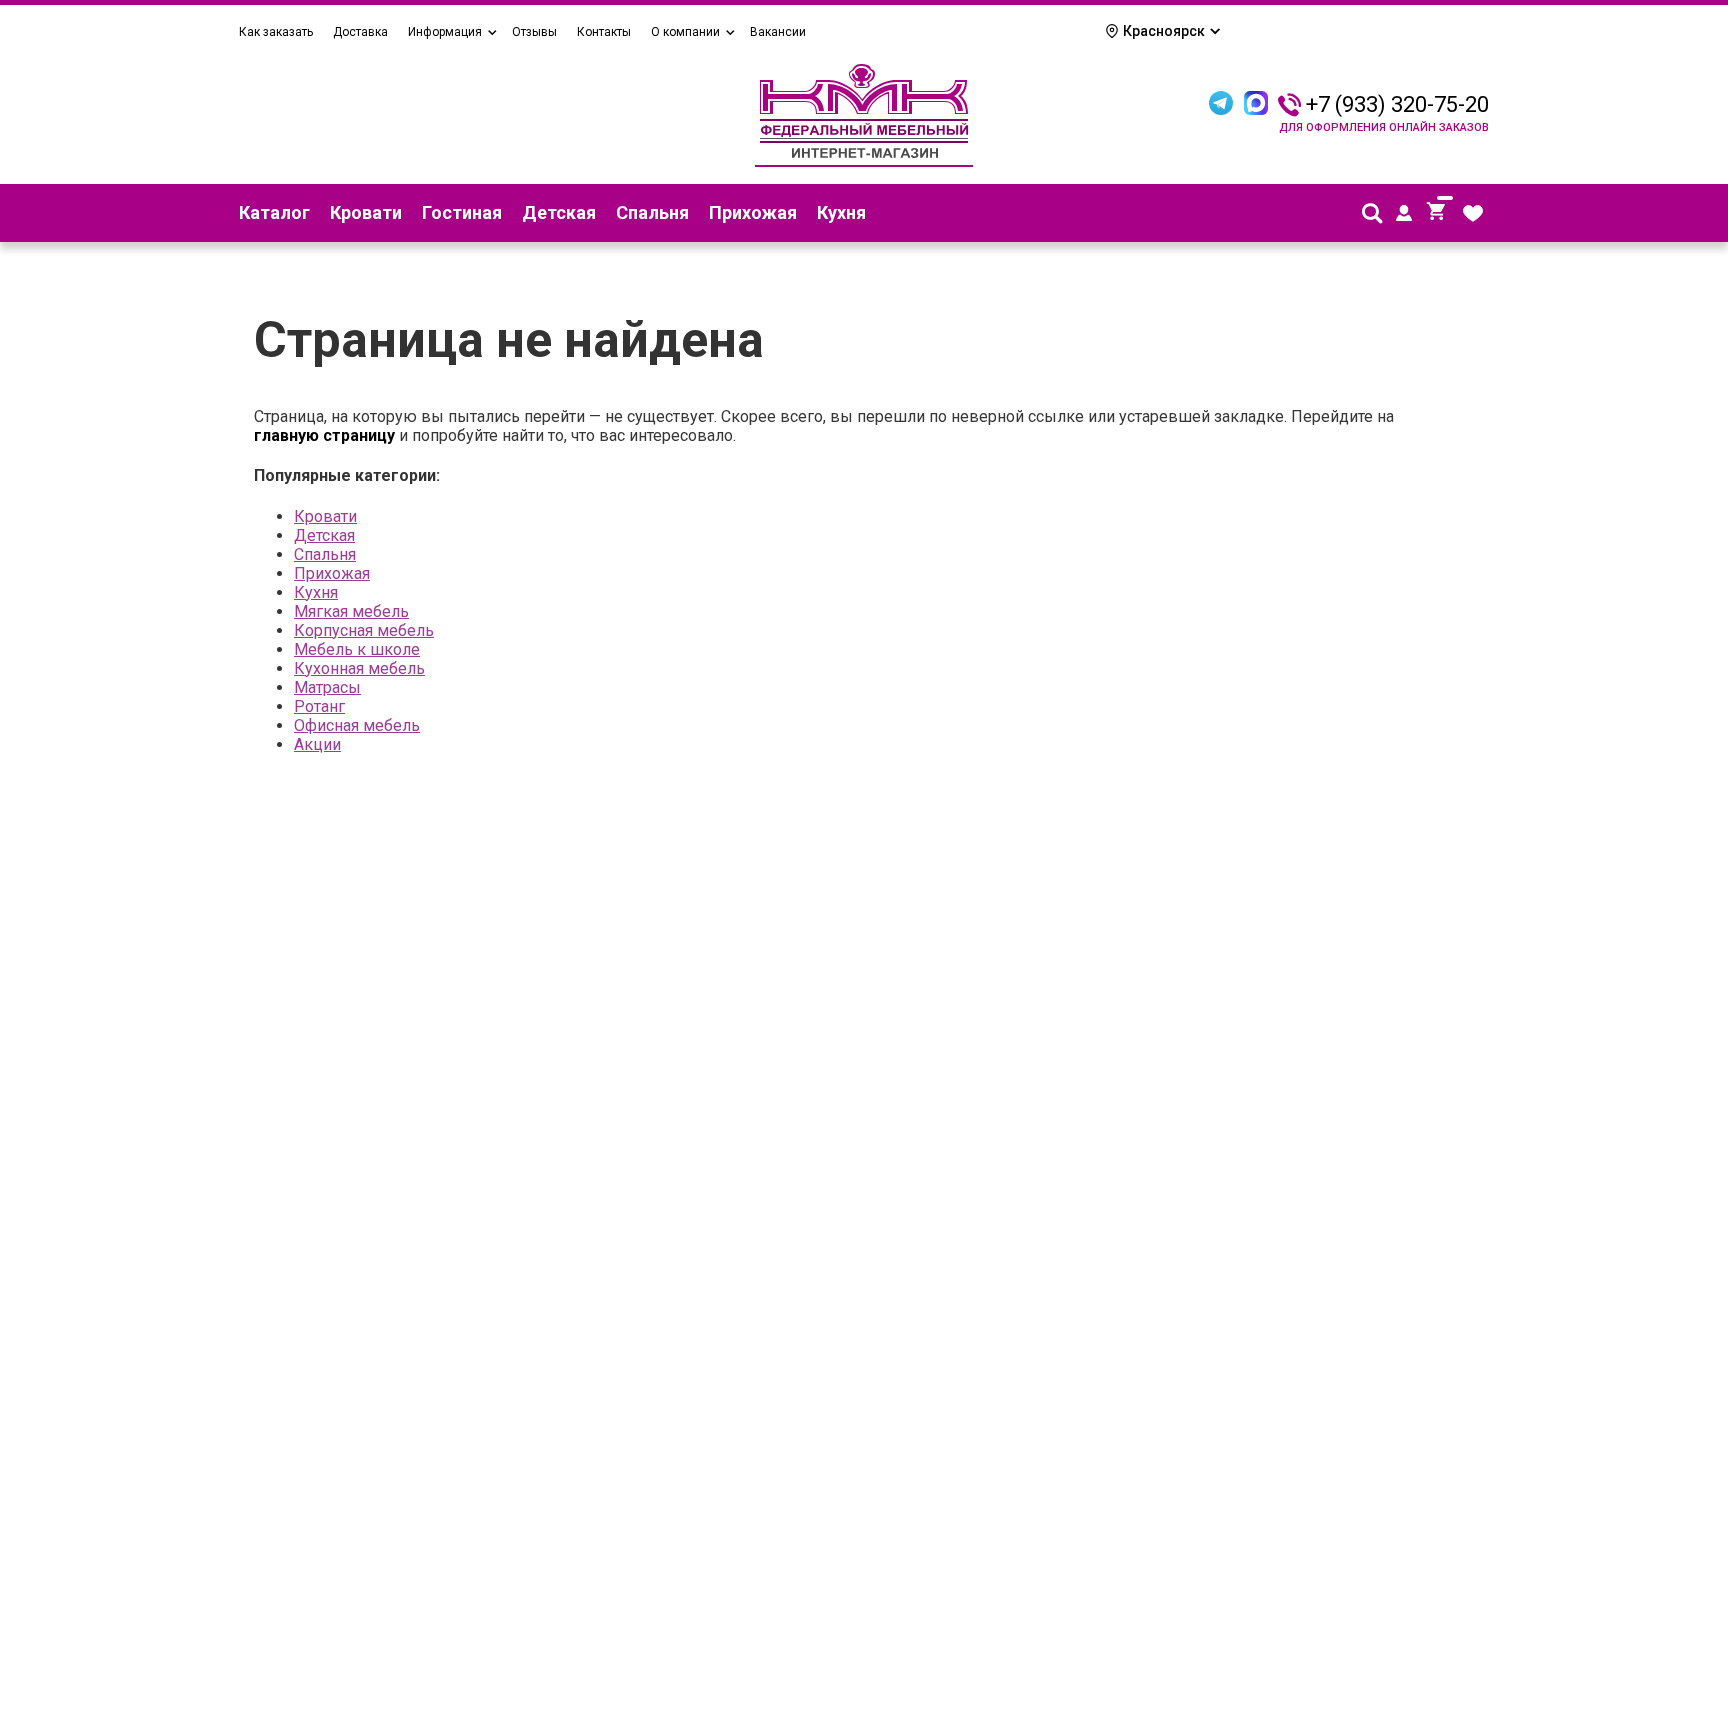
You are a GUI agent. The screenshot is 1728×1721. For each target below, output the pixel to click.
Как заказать (276, 32)
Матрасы (327, 687)
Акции (317, 744)
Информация (445, 32)
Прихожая (753, 212)
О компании (685, 32)
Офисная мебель (357, 725)
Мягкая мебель (351, 611)
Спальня (652, 212)
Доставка (360, 32)
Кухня (841, 212)
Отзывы (534, 32)
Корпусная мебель (364, 630)
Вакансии (778, 32)
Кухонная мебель (359, 668)
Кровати (366, 212)
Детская (559, 212)
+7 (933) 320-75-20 (1397, 104)
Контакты (604, 32)
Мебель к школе (357, 649)
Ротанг (319, 706)
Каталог (274, 212)
